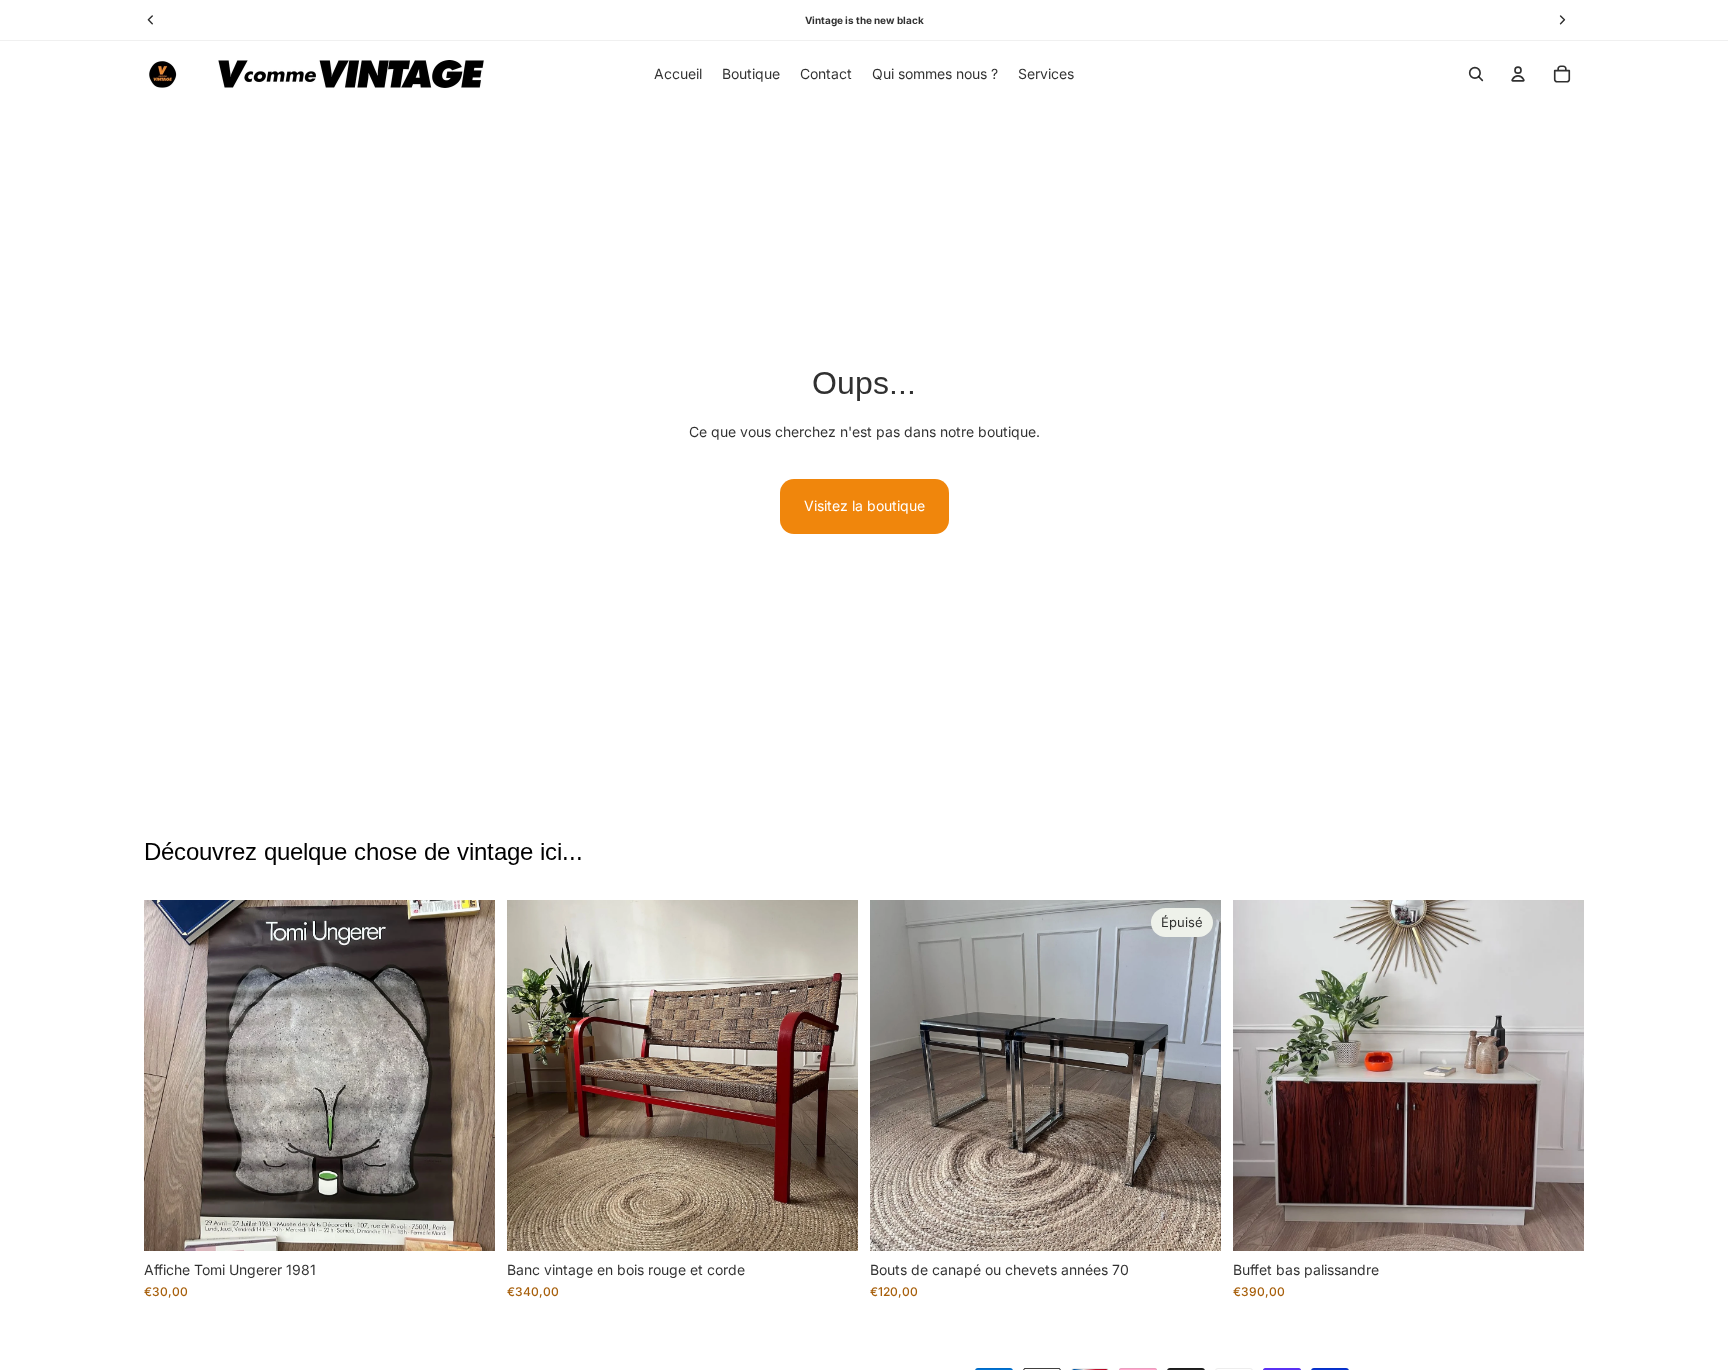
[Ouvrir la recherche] (1476, 74)
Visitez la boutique (864, 505)
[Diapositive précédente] (174, 1076)
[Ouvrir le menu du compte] (1518, 74)
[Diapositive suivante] (465, 1076)
